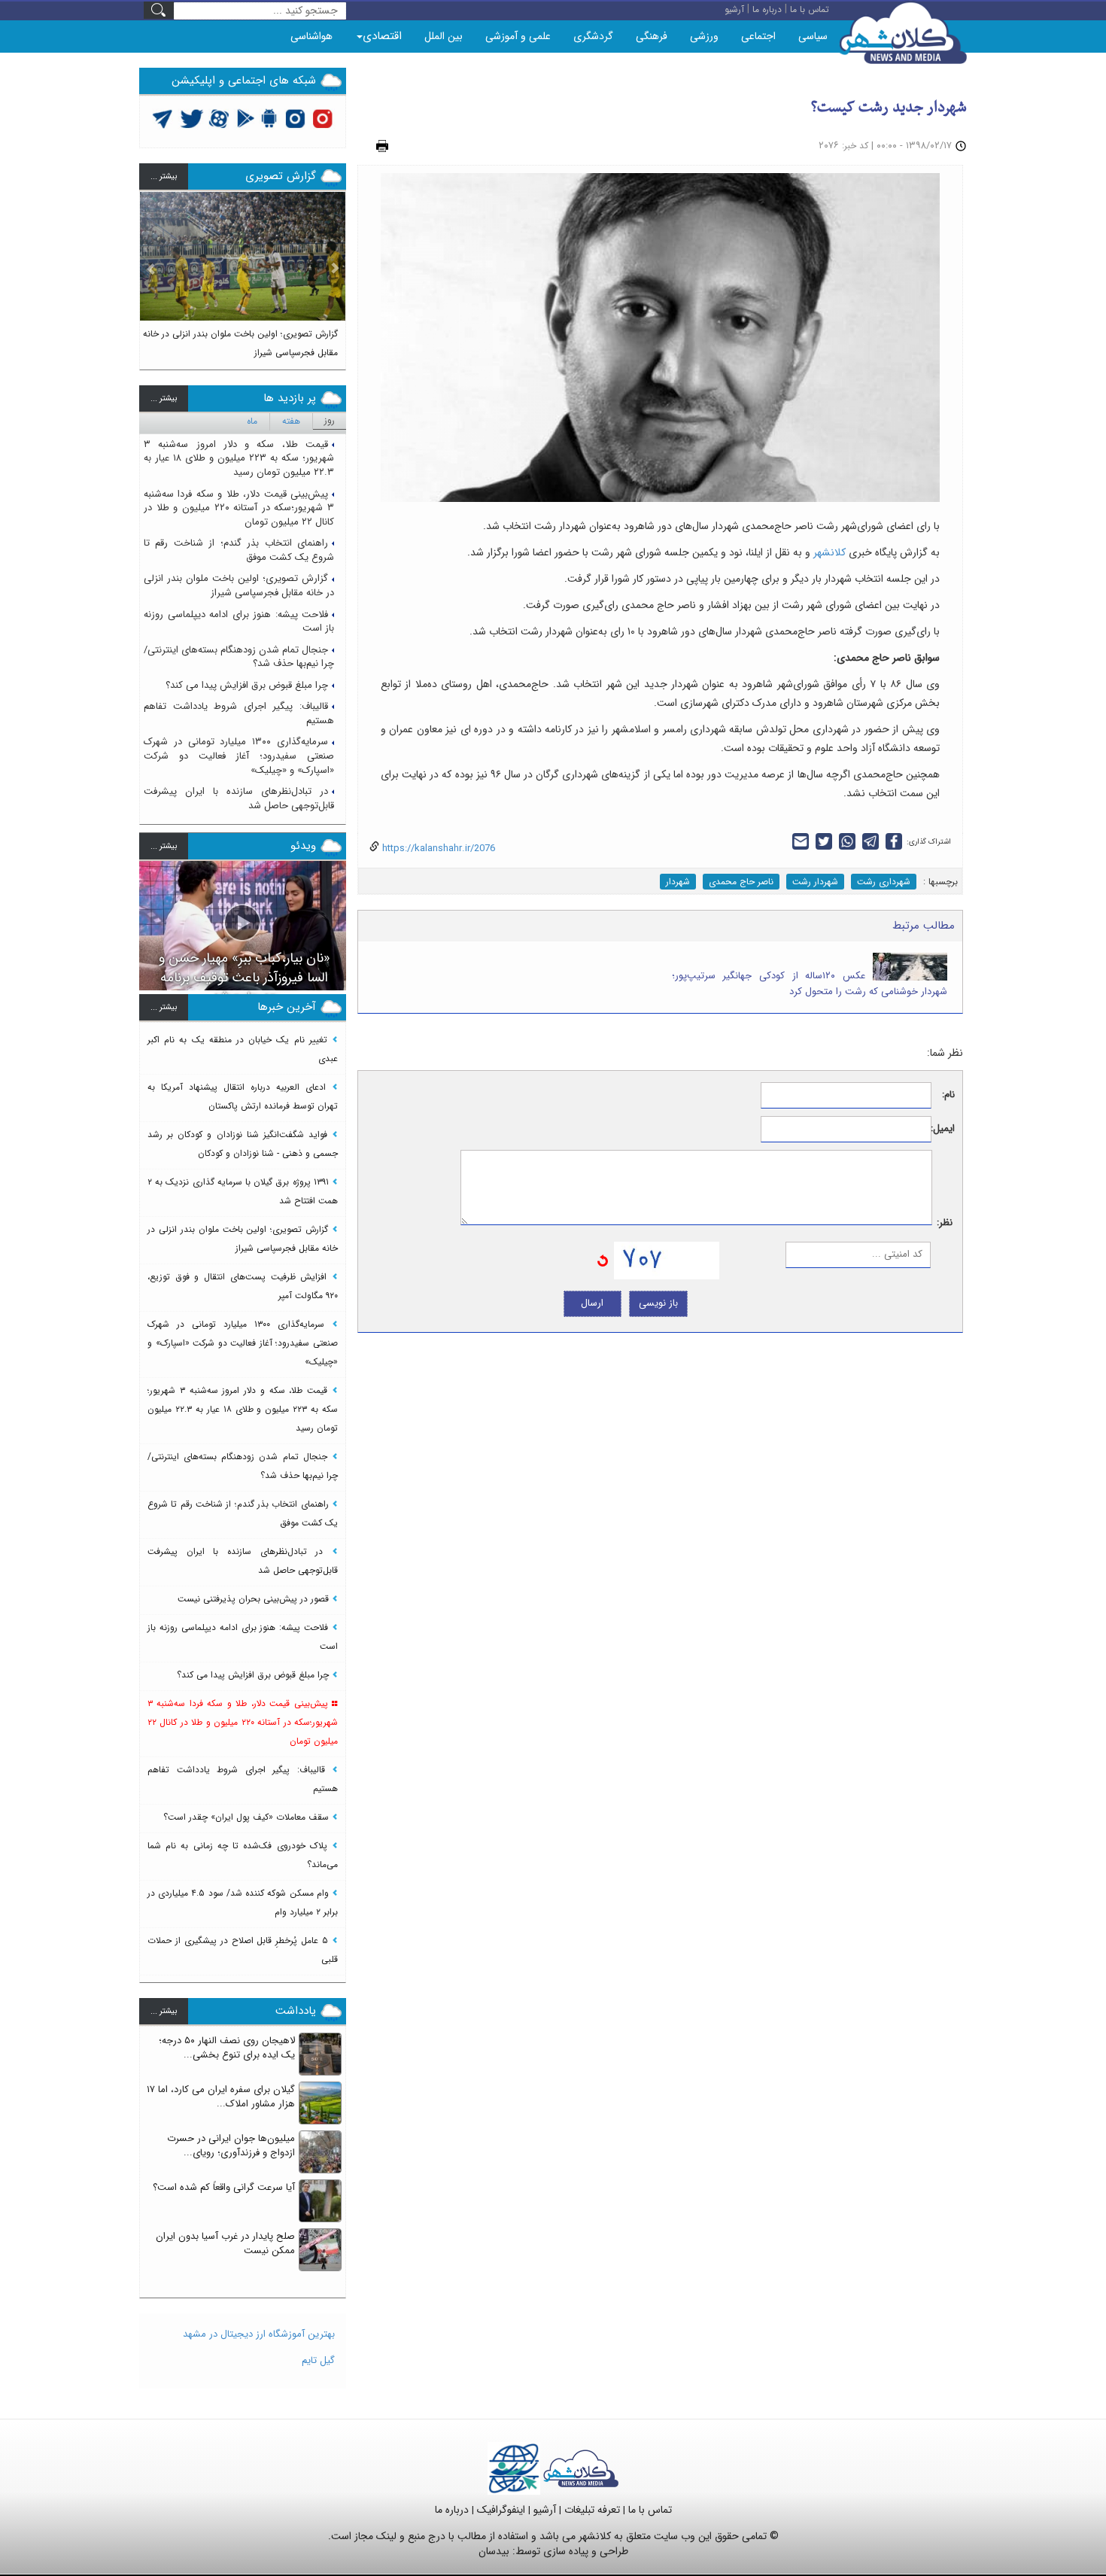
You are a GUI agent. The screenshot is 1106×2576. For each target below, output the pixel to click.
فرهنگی (652, 36)
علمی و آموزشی (518, 36)
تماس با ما (650, 2510)
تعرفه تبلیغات (592, 2510)
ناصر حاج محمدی (741, 882)
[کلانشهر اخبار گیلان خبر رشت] (581, 2468)
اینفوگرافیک (501, 2510)
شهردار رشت (815, 882)
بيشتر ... (164, 176)
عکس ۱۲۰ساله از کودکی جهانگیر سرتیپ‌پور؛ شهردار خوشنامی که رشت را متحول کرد (810, 984)
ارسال (592, 1303)
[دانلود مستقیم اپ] (270, 118)
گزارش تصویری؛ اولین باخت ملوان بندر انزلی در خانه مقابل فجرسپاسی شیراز (239, 585)
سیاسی (813, 36)
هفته (291, 421)
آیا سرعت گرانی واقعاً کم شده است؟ (224, 2187)
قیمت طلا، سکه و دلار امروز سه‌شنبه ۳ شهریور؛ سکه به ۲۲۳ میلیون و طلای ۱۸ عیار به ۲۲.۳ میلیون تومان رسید (239, 458)
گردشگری (593, 36)
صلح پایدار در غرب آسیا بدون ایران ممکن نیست (225, 2243)
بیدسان (494, 2551)
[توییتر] (163, 118)
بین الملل (444, 36)
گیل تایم (318, 2360)
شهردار (678, 882)
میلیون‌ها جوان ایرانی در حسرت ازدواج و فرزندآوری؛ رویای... (231, 2146)
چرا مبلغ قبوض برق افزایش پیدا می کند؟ (247, 685)
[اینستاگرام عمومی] (322, 118)
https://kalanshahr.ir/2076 (437, 849)
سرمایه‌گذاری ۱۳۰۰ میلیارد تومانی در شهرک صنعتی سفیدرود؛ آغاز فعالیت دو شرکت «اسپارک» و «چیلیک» (239, 756)
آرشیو (545, 2510)
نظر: (945, 1223)
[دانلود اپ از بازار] (246, 118)
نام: (948, 1095)
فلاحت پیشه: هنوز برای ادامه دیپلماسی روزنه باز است (239, 622)
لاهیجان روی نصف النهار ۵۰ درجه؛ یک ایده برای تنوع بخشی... (227, 2048)
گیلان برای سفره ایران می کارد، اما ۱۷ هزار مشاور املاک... (221, 2097)
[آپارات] (219, 118)
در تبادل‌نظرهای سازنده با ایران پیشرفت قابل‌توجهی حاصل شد (239, 798)
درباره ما (452, 2510)
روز (330, 420)
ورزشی (704, 36)
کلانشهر (828, 552)
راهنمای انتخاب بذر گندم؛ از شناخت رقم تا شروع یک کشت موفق (239, 550)
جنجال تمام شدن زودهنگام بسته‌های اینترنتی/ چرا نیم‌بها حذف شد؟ (239, 657)
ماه (252, 421)
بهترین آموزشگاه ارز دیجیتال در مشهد (259, 2334)
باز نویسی (658, 1303)
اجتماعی (758, 36)
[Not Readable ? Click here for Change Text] (603, 1260)
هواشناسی (311, 36)
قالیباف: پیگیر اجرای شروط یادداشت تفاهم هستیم (239, 713)
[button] (151, 274)
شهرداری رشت (884, 882)
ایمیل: (943, 1129)
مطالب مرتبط (924, 926)
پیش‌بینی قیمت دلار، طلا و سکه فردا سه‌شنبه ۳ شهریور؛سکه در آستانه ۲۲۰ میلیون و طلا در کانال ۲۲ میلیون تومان (239, 508)
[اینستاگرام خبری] (295, 118)
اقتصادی (382, 36)
